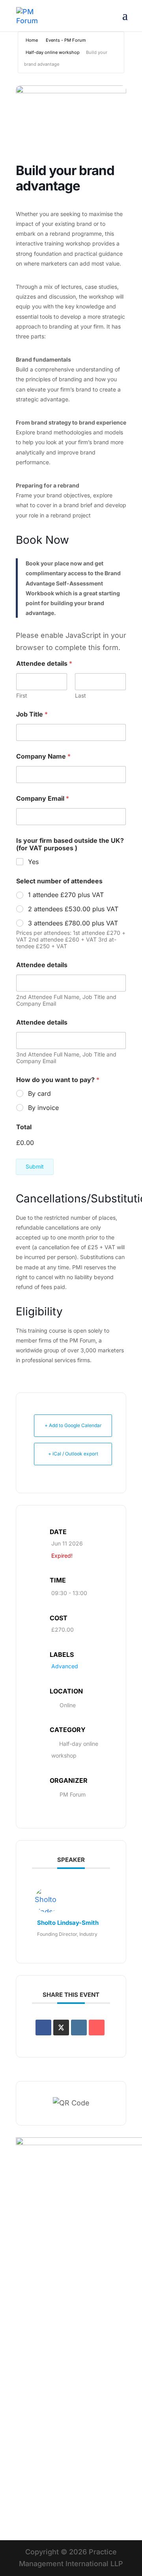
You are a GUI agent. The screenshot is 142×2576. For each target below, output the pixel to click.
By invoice (43, 1108)
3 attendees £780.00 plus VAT (73, 923)
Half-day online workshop (53, 52)
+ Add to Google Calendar (73, 1425)
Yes (33, 862)
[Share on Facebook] (43, 2028)
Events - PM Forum (66, 40)
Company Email (43, 799)
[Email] (97, 2028)
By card (39, 1093)
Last (80, 695)
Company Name (43, 756)
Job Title (32, 714)
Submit (35, 1166)
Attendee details (42, 965)
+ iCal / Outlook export (73, 1454)
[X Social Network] (61, 2028)
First (22, 695)
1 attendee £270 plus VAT (66, 895)
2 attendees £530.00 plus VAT (73, 909)
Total (24, 1127)
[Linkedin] (79, 2028)
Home (32, 40)
